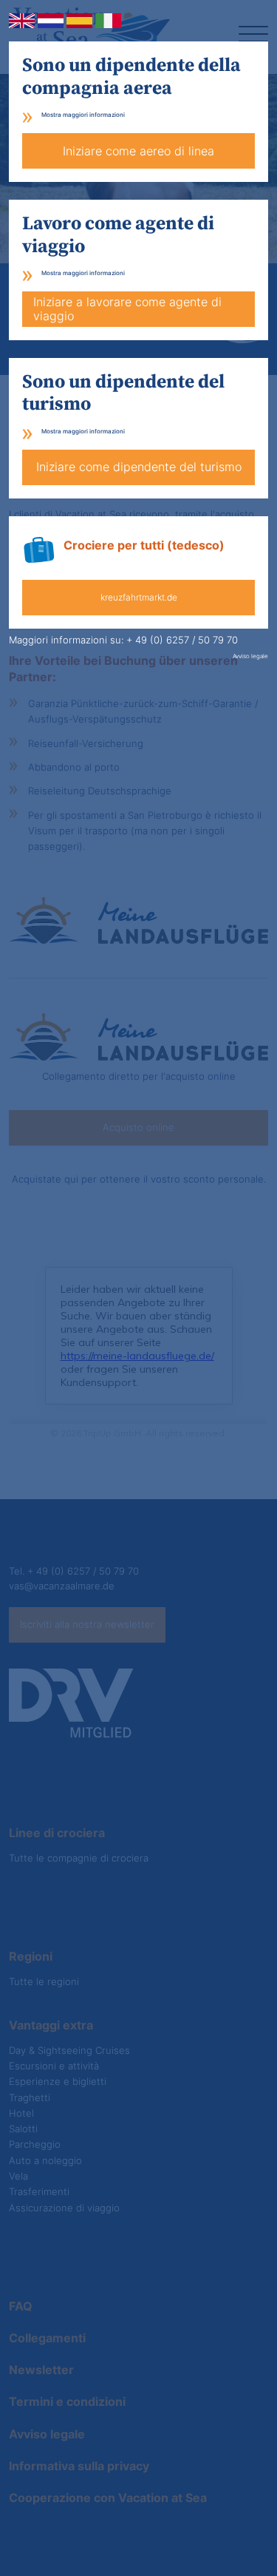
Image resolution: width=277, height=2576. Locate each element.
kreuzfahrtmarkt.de (139, 597)
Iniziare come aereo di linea (138, 151)
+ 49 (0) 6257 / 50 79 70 (182, 640)
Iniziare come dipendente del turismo (139, 467)
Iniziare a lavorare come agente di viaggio (127, 309)
